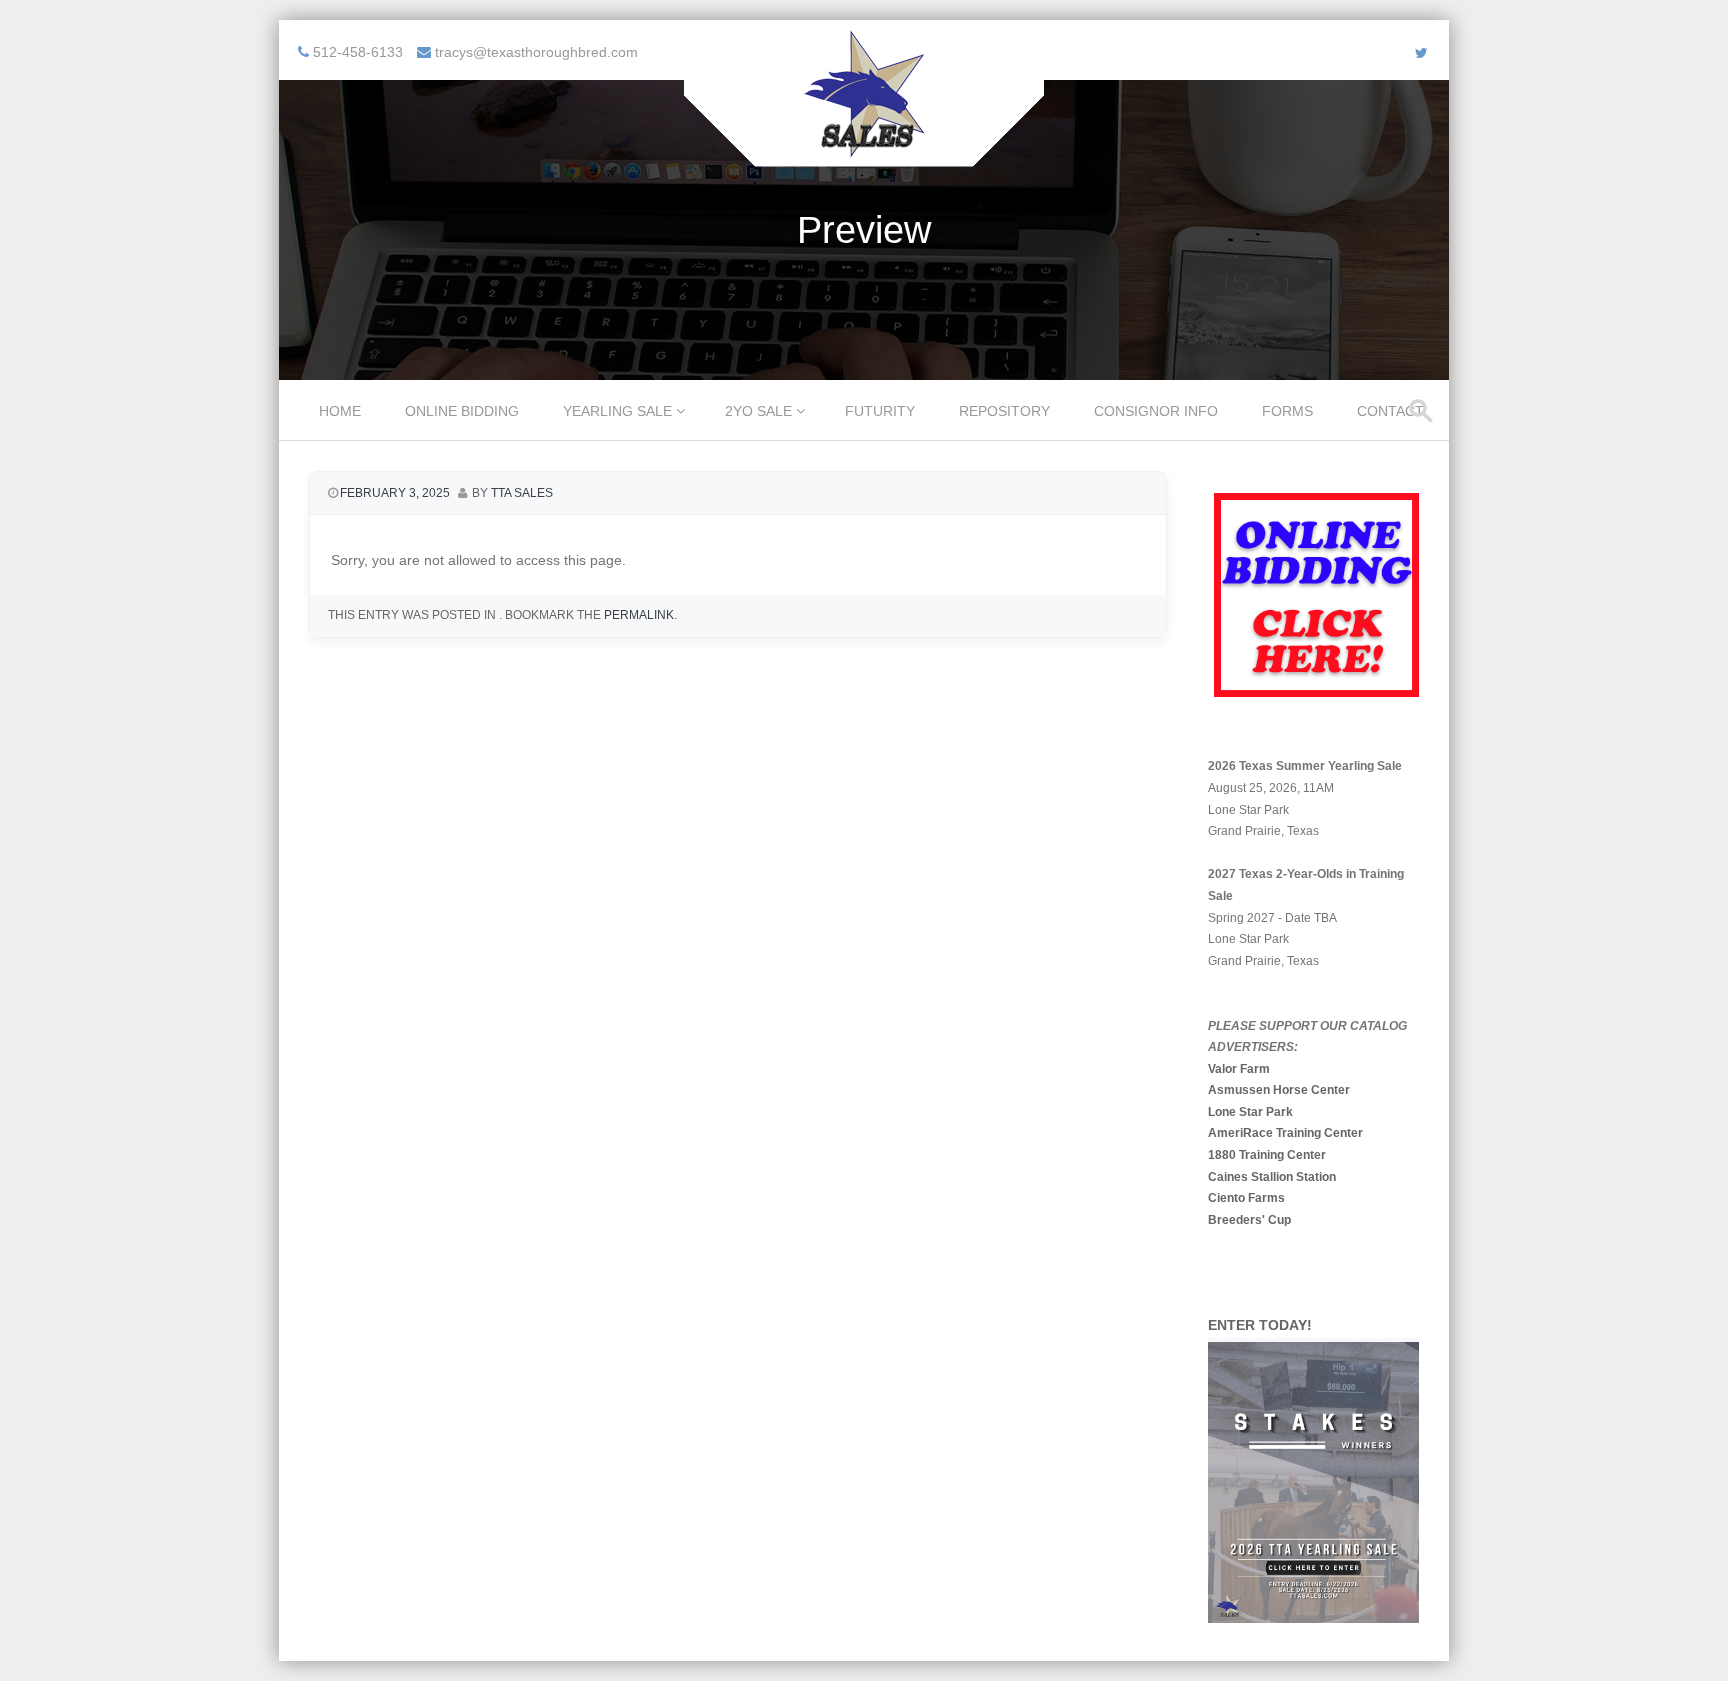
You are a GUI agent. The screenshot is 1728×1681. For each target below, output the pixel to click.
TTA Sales (522, 493)
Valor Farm (1239, 1069)
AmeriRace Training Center (1285, 1133)
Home (340, 411)
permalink (639, 615)
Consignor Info (1156, 411)
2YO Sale (758, 411)
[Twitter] (1421, 53)
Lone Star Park (1250, 1112)
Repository (1004, 411)
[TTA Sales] (864, 153)
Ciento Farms (1246, 1198)
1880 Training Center (1267, 1155)
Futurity (880, 411)
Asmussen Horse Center (1279, 1090)
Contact (1390, 411)
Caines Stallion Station (1272, 1177)
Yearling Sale (617, 411)
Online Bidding (462, 411)
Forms (1287, 411)
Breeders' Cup (1249, 1220)
